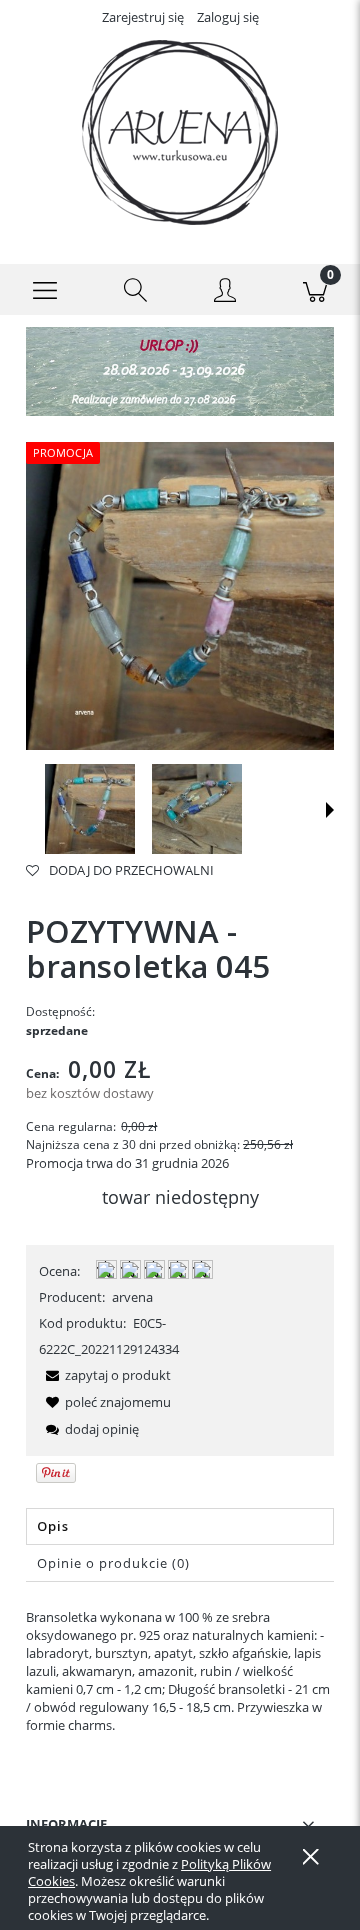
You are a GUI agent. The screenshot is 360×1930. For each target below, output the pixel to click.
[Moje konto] (225, 293)
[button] (45, 290)
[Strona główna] (180, 132)
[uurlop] (180, 370)
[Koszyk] (315, 290)
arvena (132, 1297)
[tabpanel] (180, 1671)
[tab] (180, 1526)
